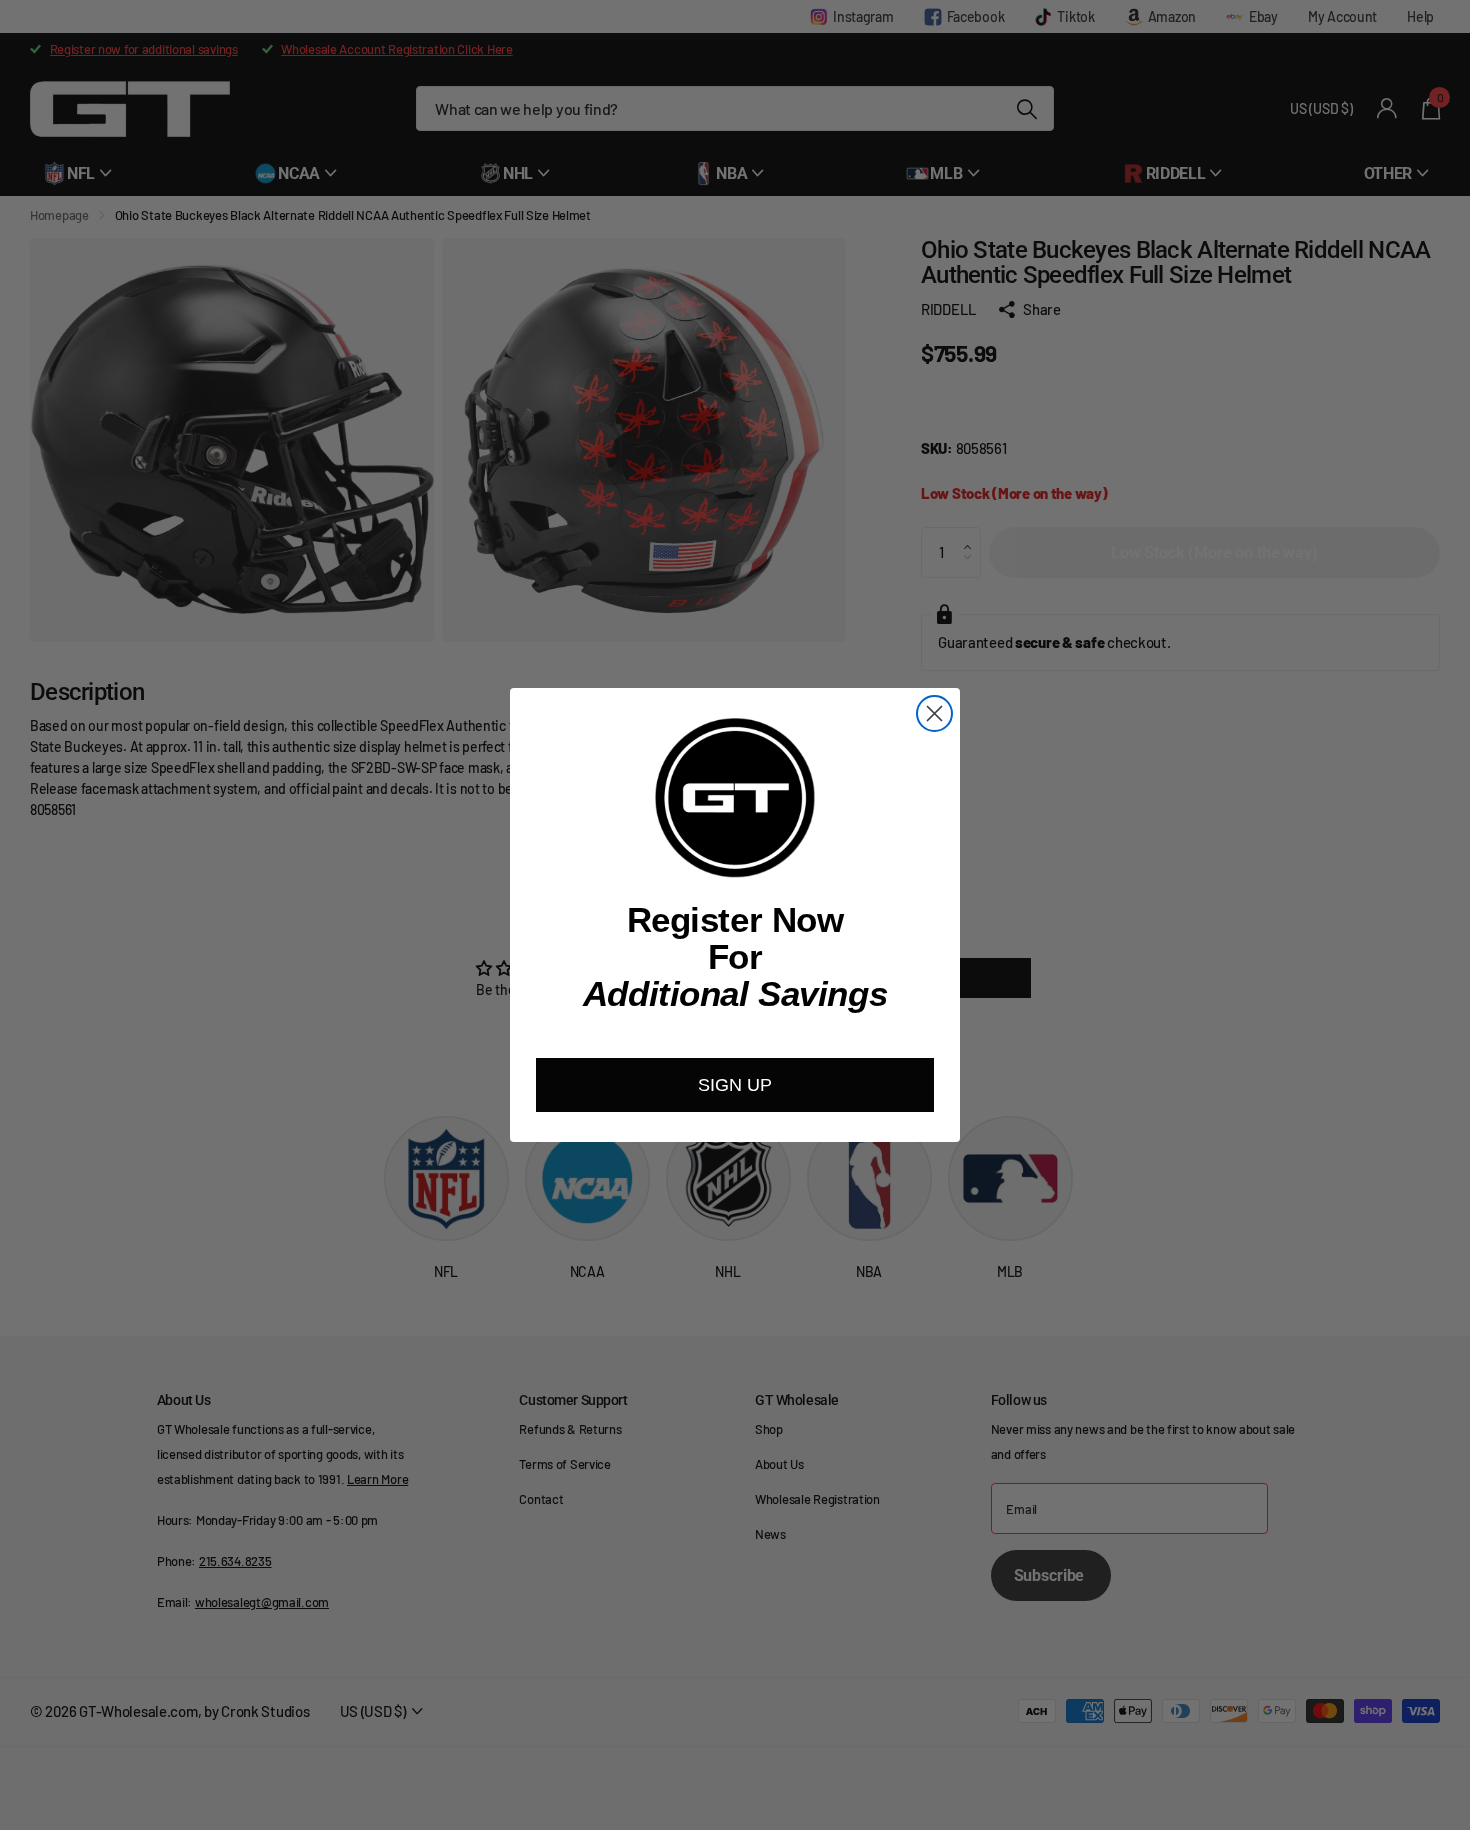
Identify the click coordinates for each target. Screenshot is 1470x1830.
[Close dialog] (934, 713)
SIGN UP (735, 1085)
